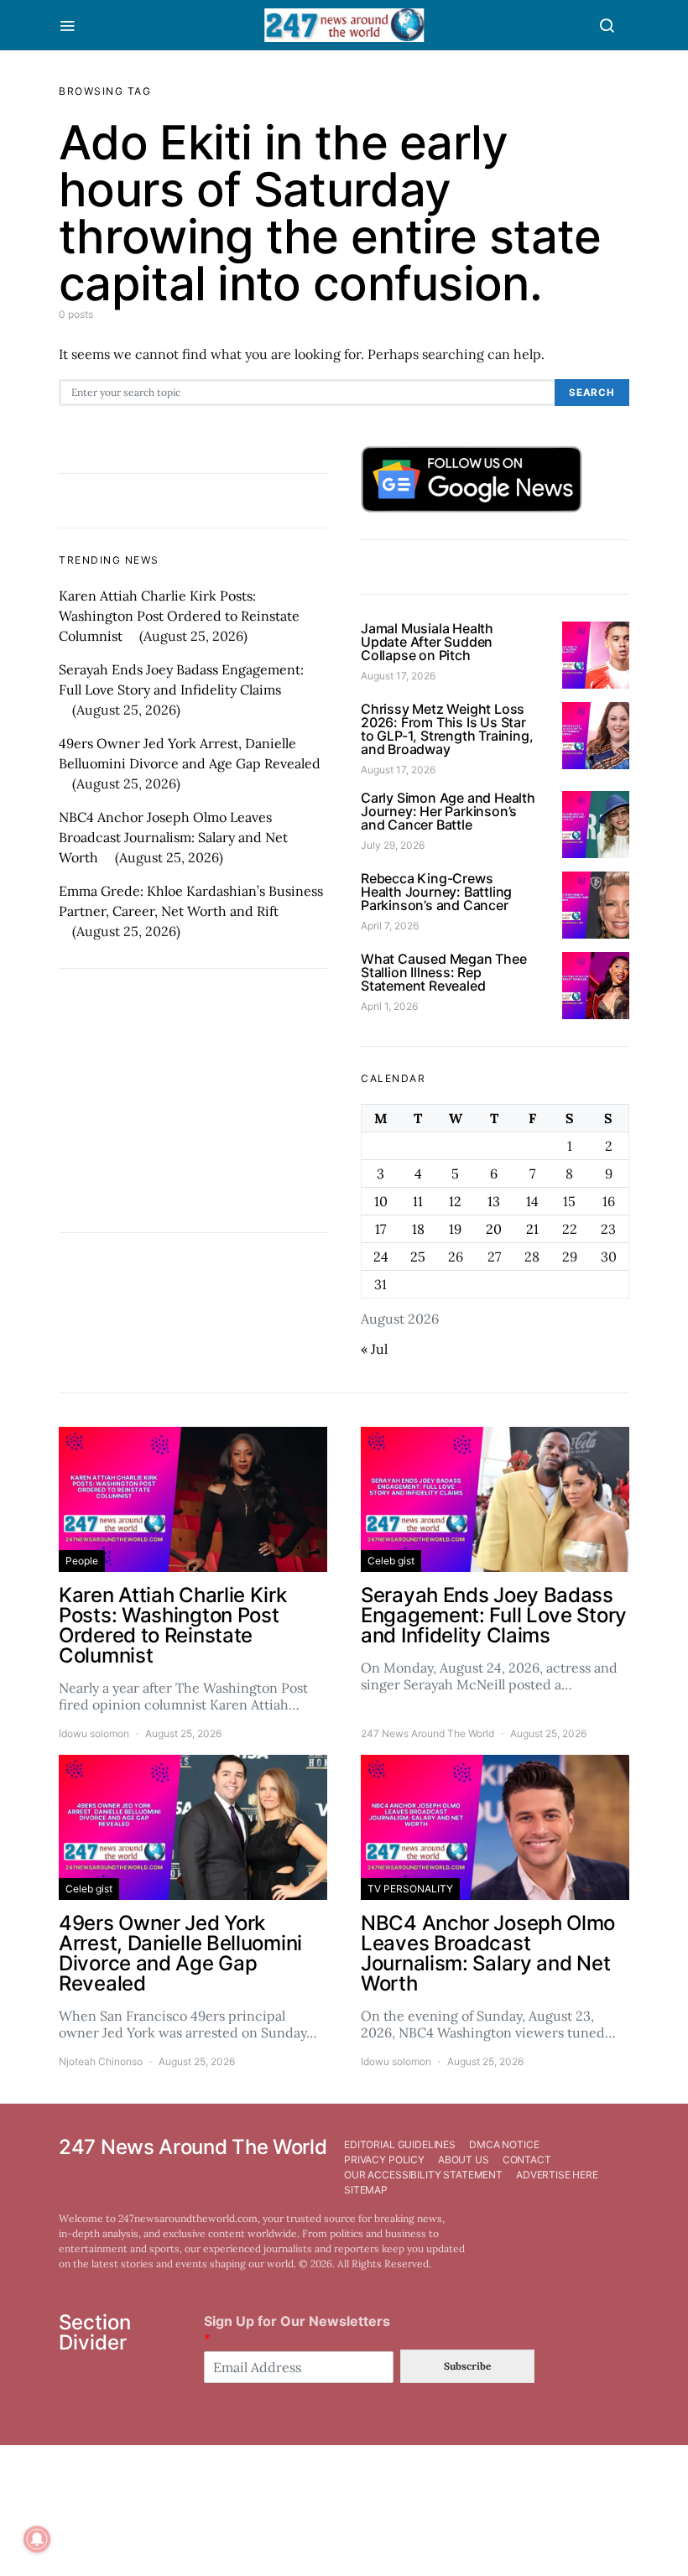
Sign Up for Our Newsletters (297, 2330)
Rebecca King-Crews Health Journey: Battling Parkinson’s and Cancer (436, 892)
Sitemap (366, 2190)
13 (494, 1201)
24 (381, 1257)
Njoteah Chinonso (101, 2061)
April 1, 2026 (389, 1006)
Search (592, 393)
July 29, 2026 (393, 845)
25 (418, 1257)
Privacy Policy (384, 2160)
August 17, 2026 (398, 676)
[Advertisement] (193, 1101)
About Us (464, 2160)
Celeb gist (391, 1561)
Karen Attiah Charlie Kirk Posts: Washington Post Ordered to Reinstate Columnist (179, 616)
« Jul (374, 1349)
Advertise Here (557, 2175)
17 (380, 1229)
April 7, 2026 (390, 926)
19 (455, 1229)
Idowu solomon (94, 1733)
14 (532, 1201)
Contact (527, 2160)
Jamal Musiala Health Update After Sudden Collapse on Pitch (427, 642)
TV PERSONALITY (410, 1889)
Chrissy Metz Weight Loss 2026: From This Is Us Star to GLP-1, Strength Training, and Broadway (447, 729)
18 (418, 1229)
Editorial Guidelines (400, 2144)
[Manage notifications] (37, 2539)
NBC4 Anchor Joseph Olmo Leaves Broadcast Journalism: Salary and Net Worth (173, 837)
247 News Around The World (427, 1733)
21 (532, 1229)
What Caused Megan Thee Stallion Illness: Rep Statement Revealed (444, 972)
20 (494, 1229)
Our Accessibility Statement (423, 2175)
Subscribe (467, 2366)
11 (418, 1201)
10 (381, 1201)
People (82, 1561)
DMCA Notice (504, 2144)
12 (455, 1201)
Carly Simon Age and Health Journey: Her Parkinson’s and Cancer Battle (448, 811)
